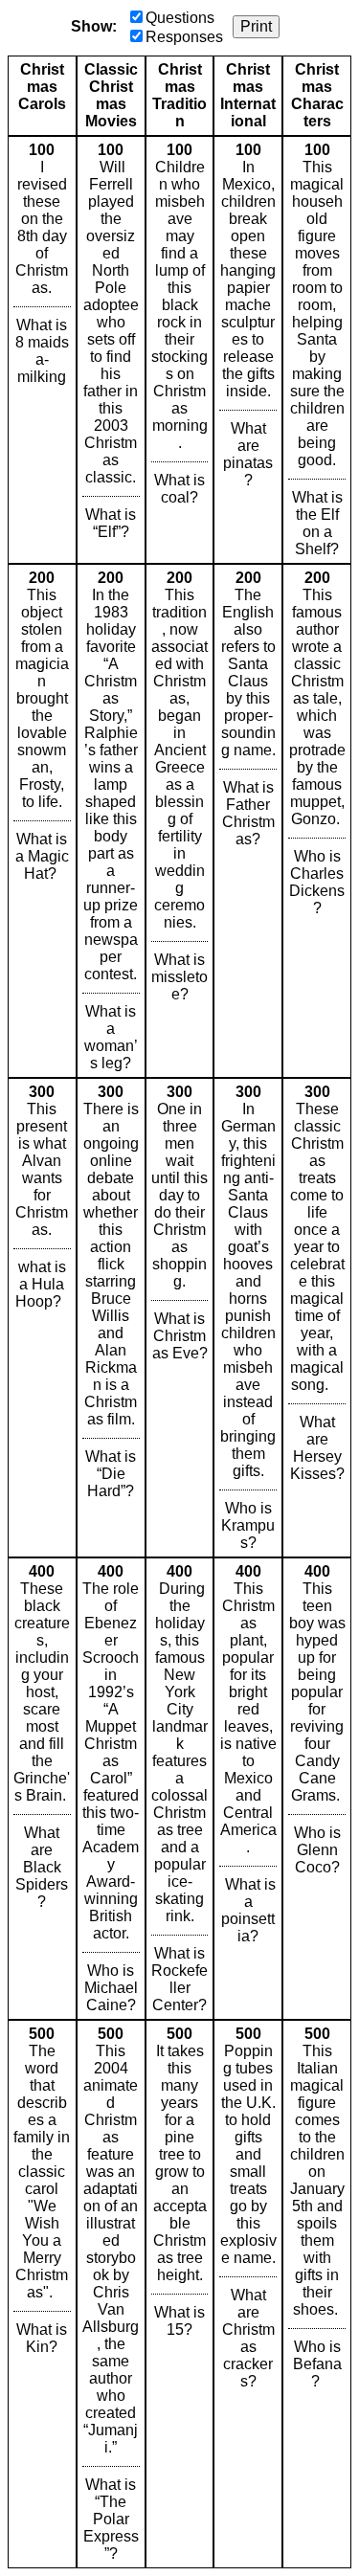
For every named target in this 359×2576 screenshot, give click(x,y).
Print (256, 26)
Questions (180, 18)
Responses (184, 37)
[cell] (42, 350)
